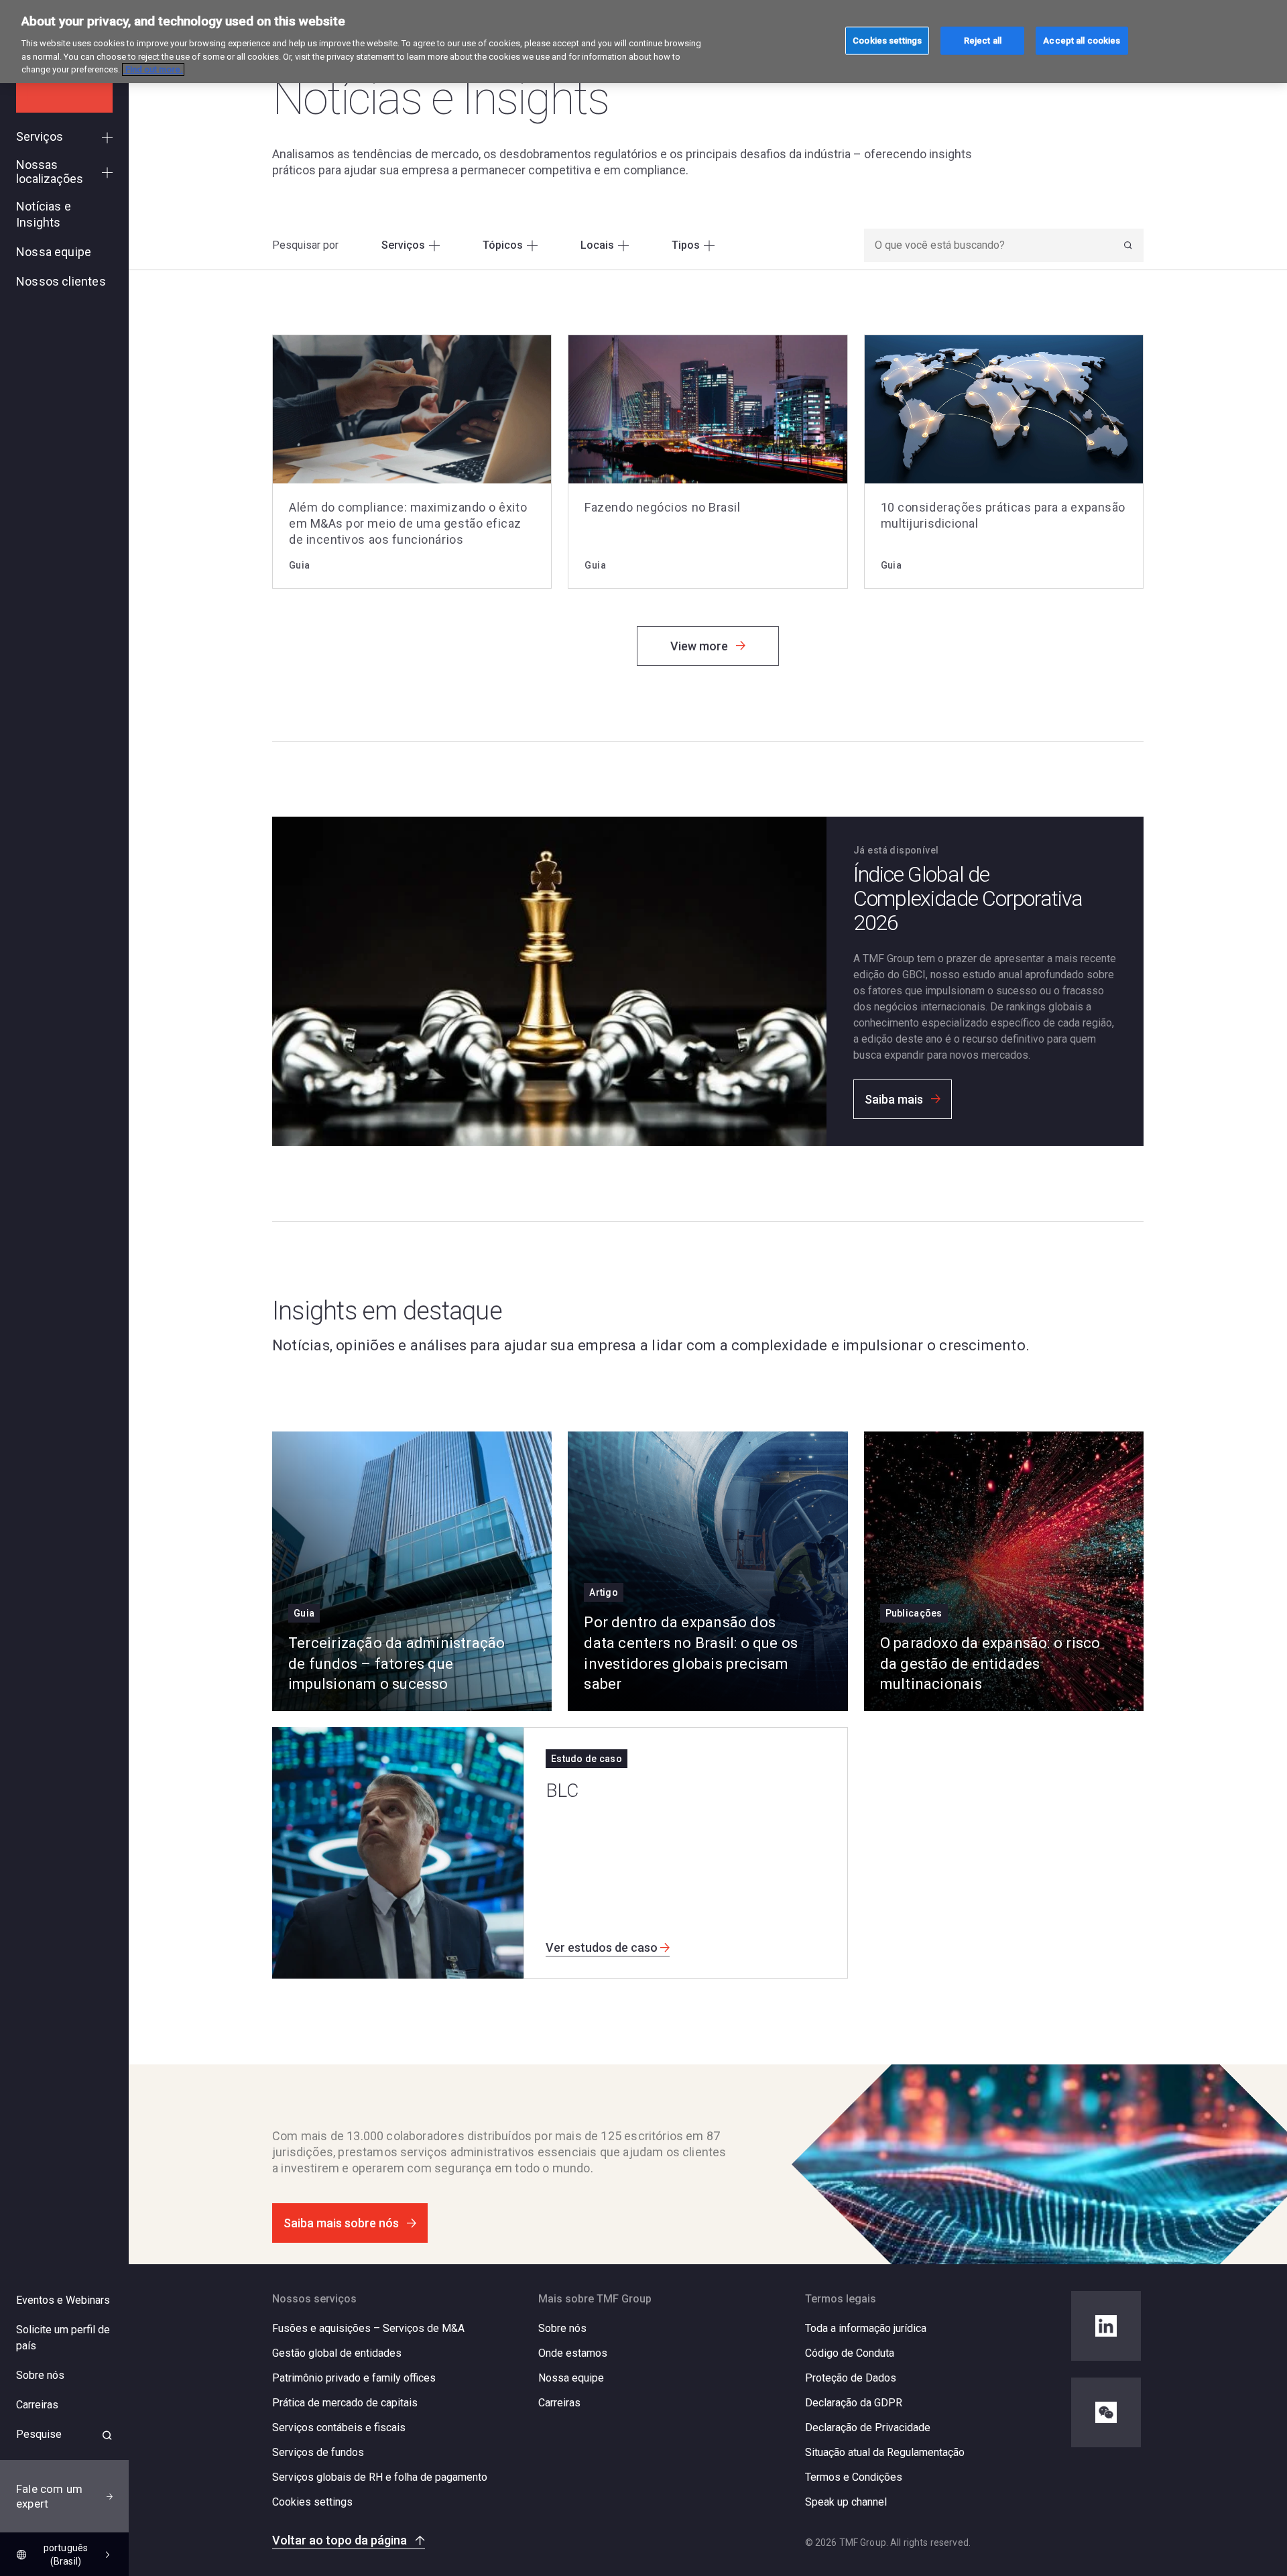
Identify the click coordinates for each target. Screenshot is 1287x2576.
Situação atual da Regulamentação (885, 2452)
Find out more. (153, 69)
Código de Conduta (850, 2353)
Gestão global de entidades (337, 2353)
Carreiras (559, 2403)
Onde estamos (573, 2353)
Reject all (983, 40)
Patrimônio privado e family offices (354, 2378)
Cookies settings (312, 2502)
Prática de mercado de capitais (345, 2403)
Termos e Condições (854, 2477)
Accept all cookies (1082, 40)
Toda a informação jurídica (866, 2328)
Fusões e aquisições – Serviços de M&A (368, 2328)
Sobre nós (562, 2328)
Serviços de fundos (318, 2452)
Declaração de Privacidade (868, 2427)
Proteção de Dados (851, 2378)
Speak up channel (846, 2502)
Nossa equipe (571, 2378)
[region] (643, 42)
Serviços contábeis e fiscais (339, 2427)
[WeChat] (1106, 2412)
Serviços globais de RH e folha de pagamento (380, 2477)
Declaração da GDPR (854, 2403)
